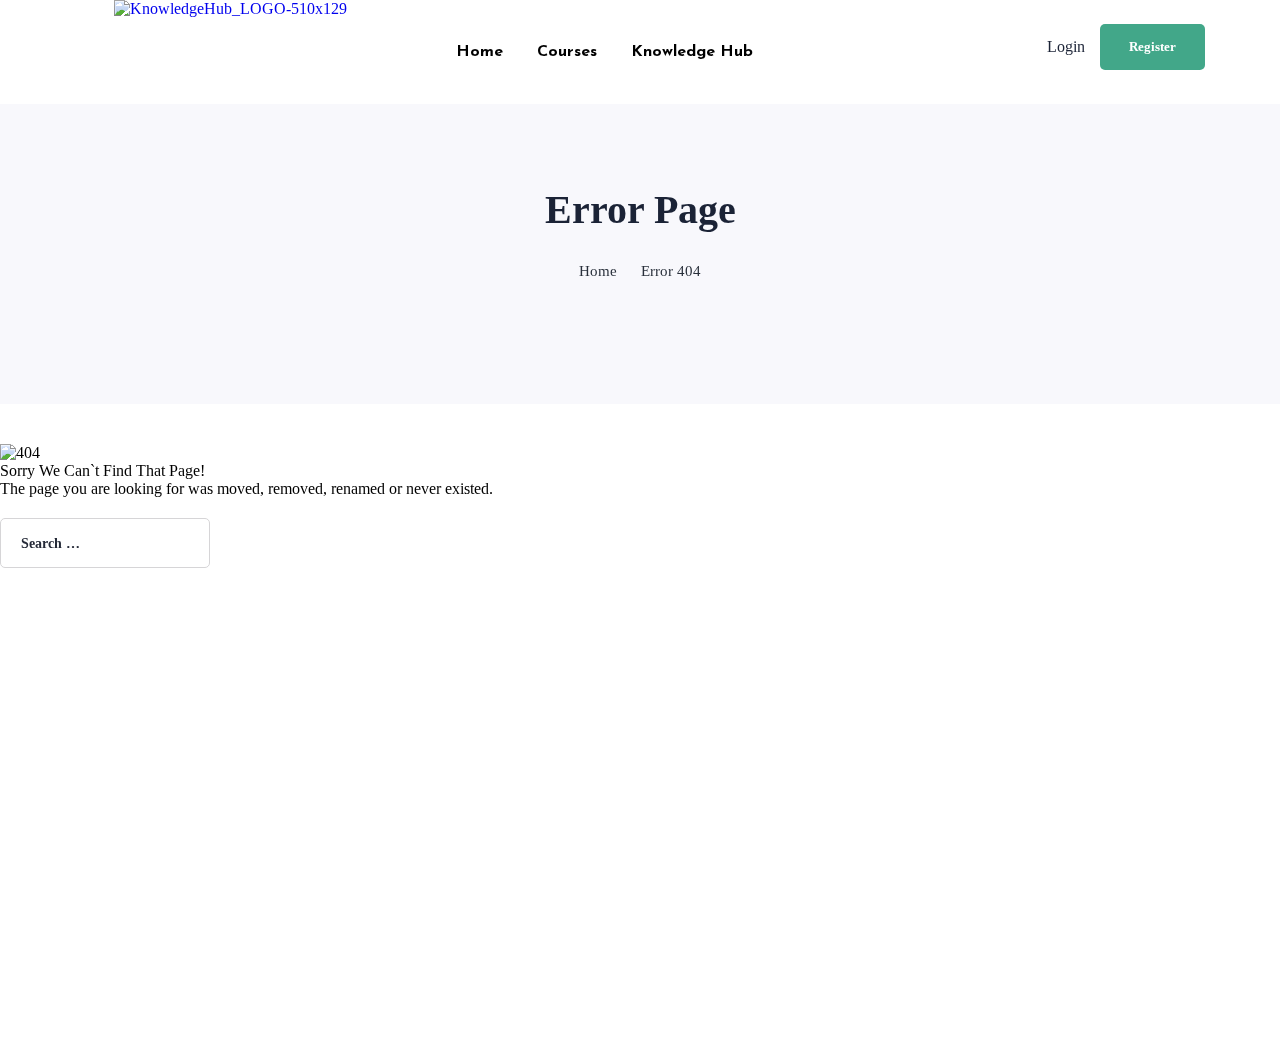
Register (1152, 46)
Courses (567, 52)
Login (1066, 46)
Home (479, 52)
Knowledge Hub (692, 52)
